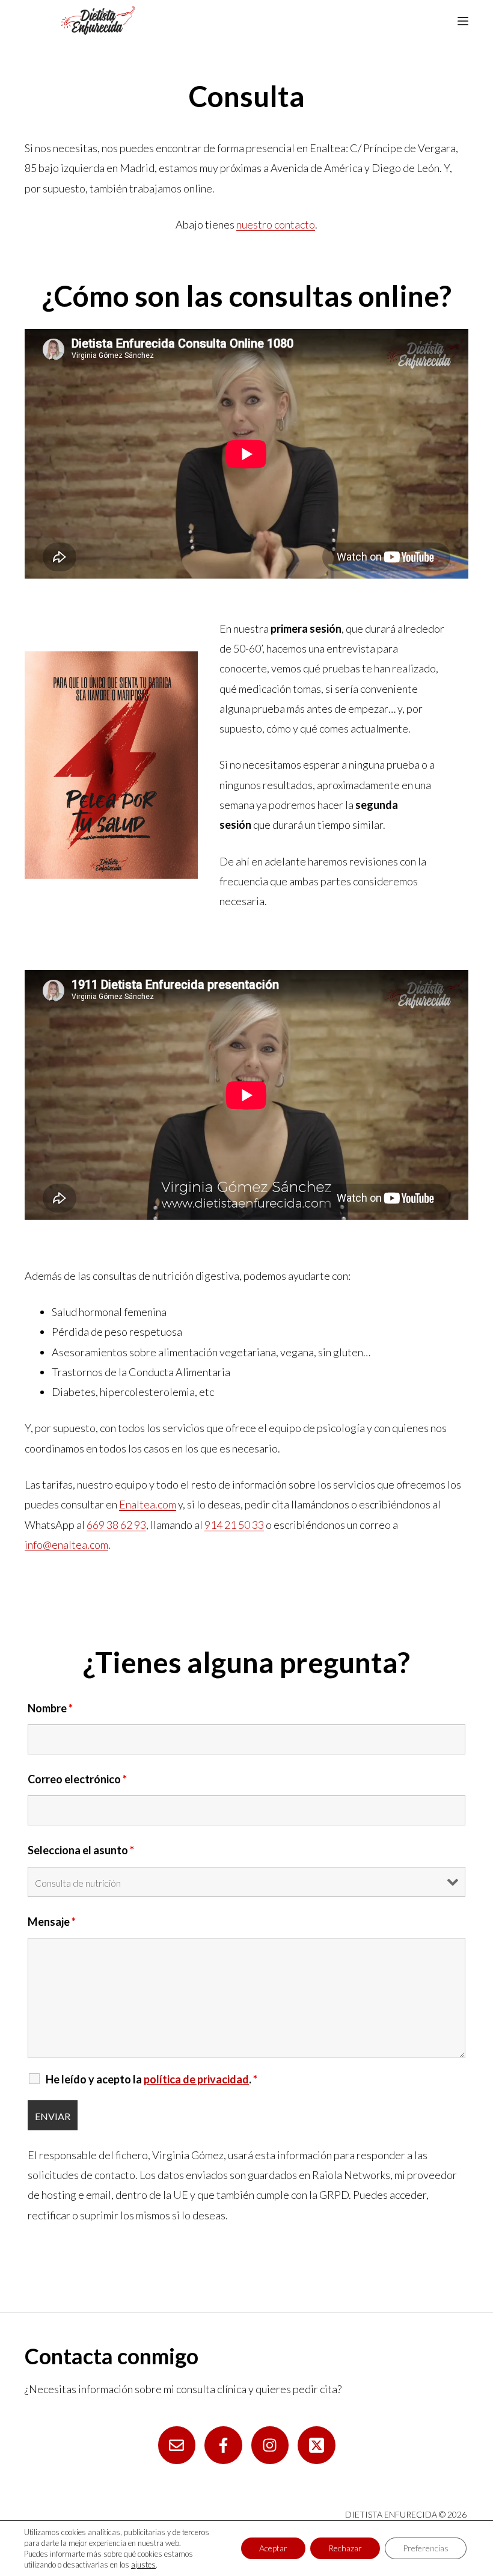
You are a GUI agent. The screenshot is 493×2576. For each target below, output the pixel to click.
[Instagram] (270, 2445)
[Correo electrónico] (177, 2445)
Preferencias (426, 2548)
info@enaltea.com (66, 1545)
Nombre (50, 1708)
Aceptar (273, 2548)
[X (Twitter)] (317, 2445)
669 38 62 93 (116, 1525)
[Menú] (463, 21)
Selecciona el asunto (81, 1850)
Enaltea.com (148, 1504)
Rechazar (345, 2548)
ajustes (143, 2565)
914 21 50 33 (234, 1525)
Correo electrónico (77, 1779)
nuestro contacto (276, 224)
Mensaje (52, 1922)
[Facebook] (223, 2445)
